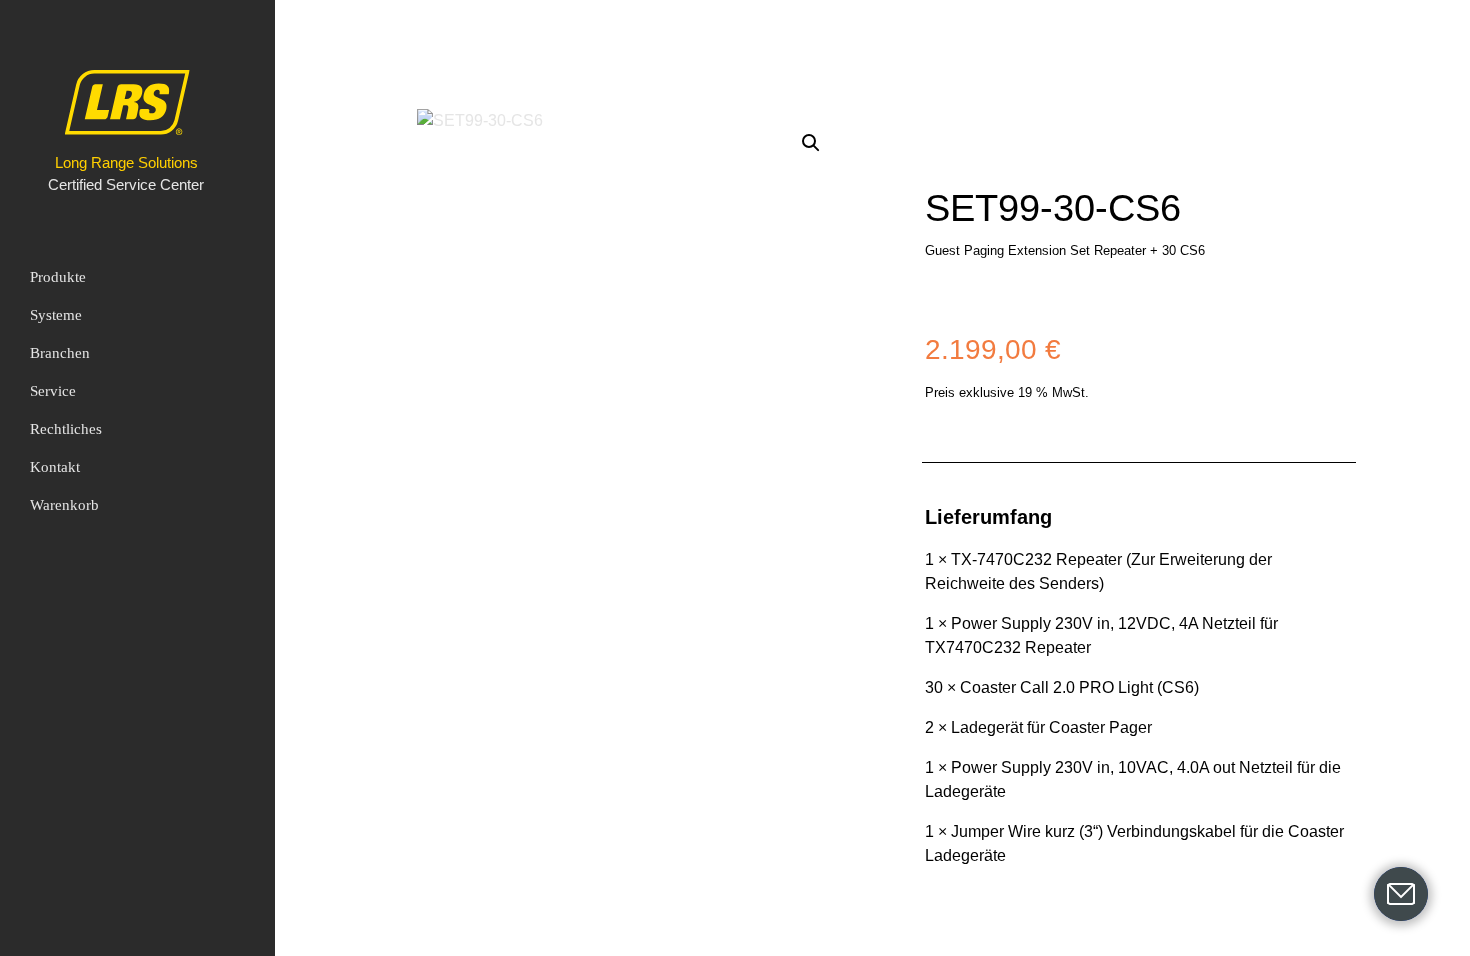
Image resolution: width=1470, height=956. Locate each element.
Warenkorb (64, 505)
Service (53, 391)
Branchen (60, 353)
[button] (811, 143)
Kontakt (55, 467)
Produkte (58, 277)
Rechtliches (66, 429)
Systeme (56, 315)
